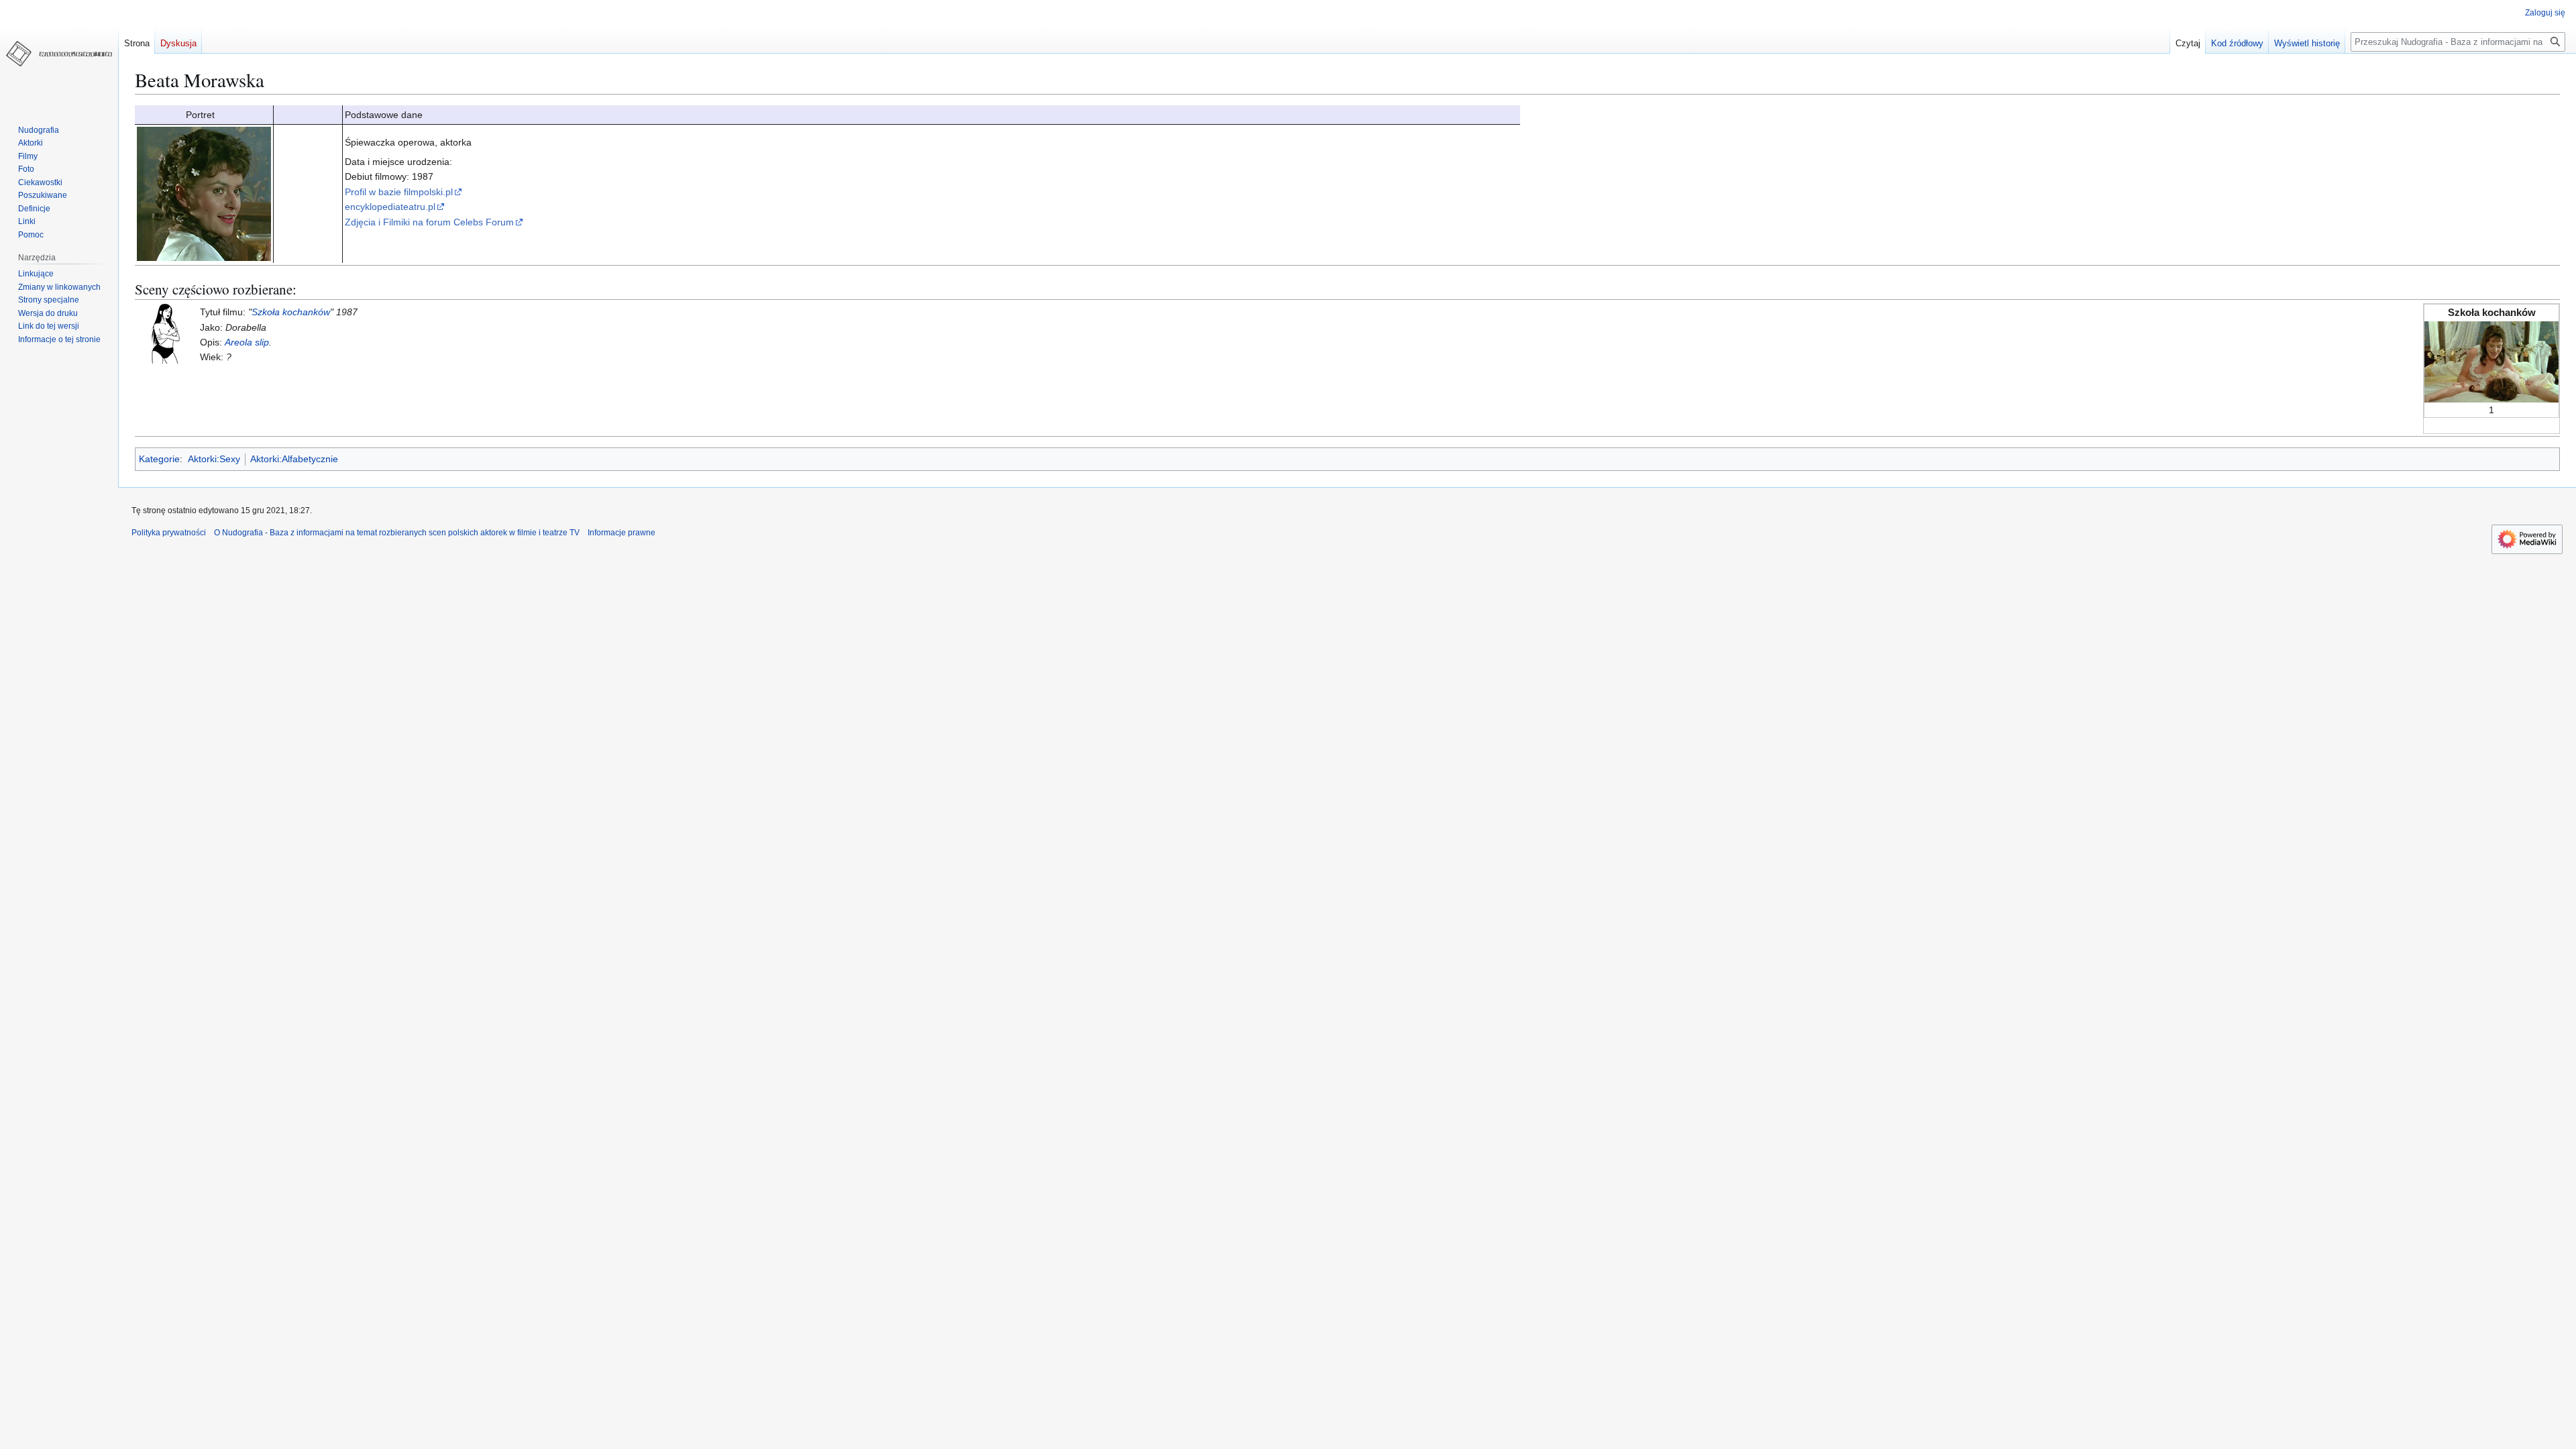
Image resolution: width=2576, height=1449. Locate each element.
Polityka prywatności (169, 533)
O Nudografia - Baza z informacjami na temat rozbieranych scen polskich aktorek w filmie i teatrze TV (397, 533)
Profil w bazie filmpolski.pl (399, 192)
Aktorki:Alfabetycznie (294, 459)
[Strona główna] (59, 54)
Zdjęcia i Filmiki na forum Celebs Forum (429, 222)
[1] (2491, 361)
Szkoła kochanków (291, 312)
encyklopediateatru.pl (390, 207)
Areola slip (247, 342)
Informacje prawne (622, 533)
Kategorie (159, 459)
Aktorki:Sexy (214, 459)
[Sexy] (165, 333)
